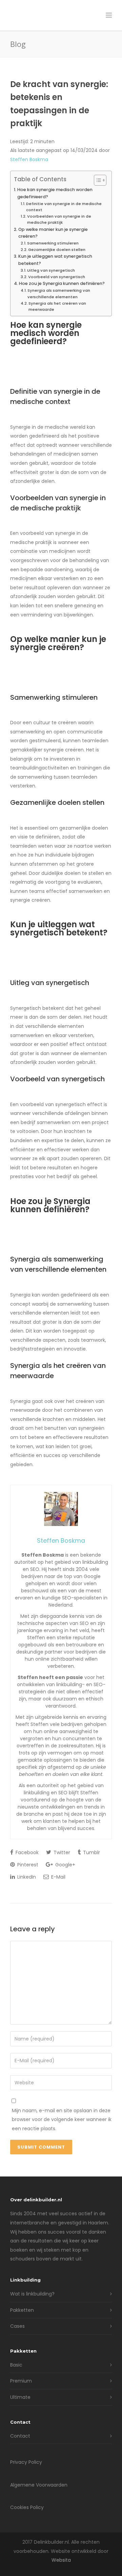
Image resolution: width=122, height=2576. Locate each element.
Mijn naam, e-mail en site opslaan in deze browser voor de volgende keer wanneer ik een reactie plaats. (62, 2120)
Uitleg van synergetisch (51, 270)
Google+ (65, 1865)
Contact (20, 2436)
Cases (17, 2326)
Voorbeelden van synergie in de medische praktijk (59, 219)
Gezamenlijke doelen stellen (57, 250)
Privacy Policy (26, 2462)
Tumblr (91, 1852)
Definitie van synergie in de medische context (64, 207)
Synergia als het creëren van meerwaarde (57, 306)
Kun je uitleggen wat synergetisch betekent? (55, 260)
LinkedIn (26, 1877)
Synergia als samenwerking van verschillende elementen (59, 293)
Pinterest (27, 1865)
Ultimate (20, 2397)
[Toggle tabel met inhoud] (97, 180)
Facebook (26, 1852)
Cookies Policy (27, 2507)
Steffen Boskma (29, 159)
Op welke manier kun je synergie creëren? (53, 233)
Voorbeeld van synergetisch (57, 277)
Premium (21, 2381)
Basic (16, 2365)
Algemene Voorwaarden (39, 2485)
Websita (61, 2560)
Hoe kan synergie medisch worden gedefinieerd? (55, 193)
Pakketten (22, 2310)
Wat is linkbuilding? (32, 2294)
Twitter (61, 1852)
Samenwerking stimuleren (53, 243)
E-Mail (58, 1877)
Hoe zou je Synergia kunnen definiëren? (62, 283)
